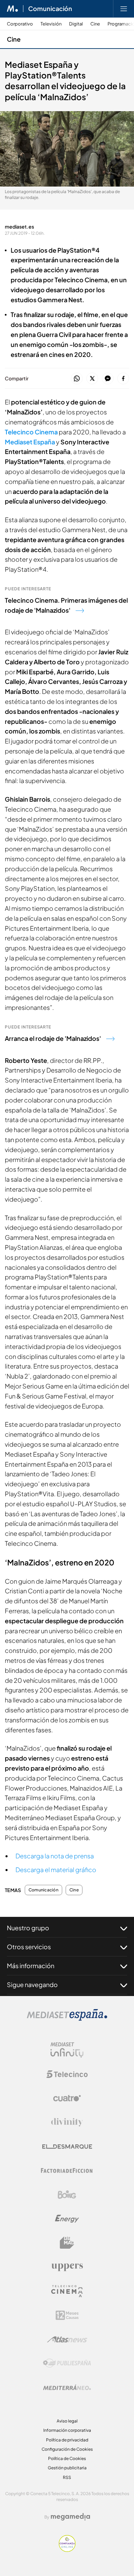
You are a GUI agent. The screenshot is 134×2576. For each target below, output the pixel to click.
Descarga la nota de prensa (55, 1856)
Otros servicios (29, 1947)
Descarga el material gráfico (56, 1870)
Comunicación (50, 9)
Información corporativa (67, 2430)
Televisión (51, 24)
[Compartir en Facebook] (123, 379)
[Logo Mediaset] (67, 2019)
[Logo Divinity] (67, 2122)
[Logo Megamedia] (70, 2517)
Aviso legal (67, 2421)
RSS (67, 2477)
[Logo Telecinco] (67, 2074)
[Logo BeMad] (67, 2243)
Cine (95, 24)
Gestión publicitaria (67, 2468)
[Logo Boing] (67, 2195)
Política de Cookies (67, 2458)
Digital (76, 24)
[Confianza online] (67, 2550)
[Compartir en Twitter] (92, 379)
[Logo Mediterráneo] (67, 2387)
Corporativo (20, 24)
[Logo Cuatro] (67, 2098)
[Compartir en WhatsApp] (77, 379)
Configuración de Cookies (67, 2449)
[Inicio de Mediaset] (13, 9)
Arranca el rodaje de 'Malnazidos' (53, 1038)
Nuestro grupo (28, 1928)
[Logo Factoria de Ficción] (67, 2171)
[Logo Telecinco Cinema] (67, 2291)
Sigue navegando (32, 1984)
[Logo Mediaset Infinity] (67, 2050)
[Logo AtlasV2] (67, 2339)
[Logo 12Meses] (67, 2315)
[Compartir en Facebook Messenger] (108, 379)
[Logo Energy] (67, 2219)
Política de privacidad (67, 2440)
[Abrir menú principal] (124, 9)
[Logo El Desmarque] (67, 2147)
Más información (31, 1966)
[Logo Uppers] (67, 2267)
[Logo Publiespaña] (67, 2363)
